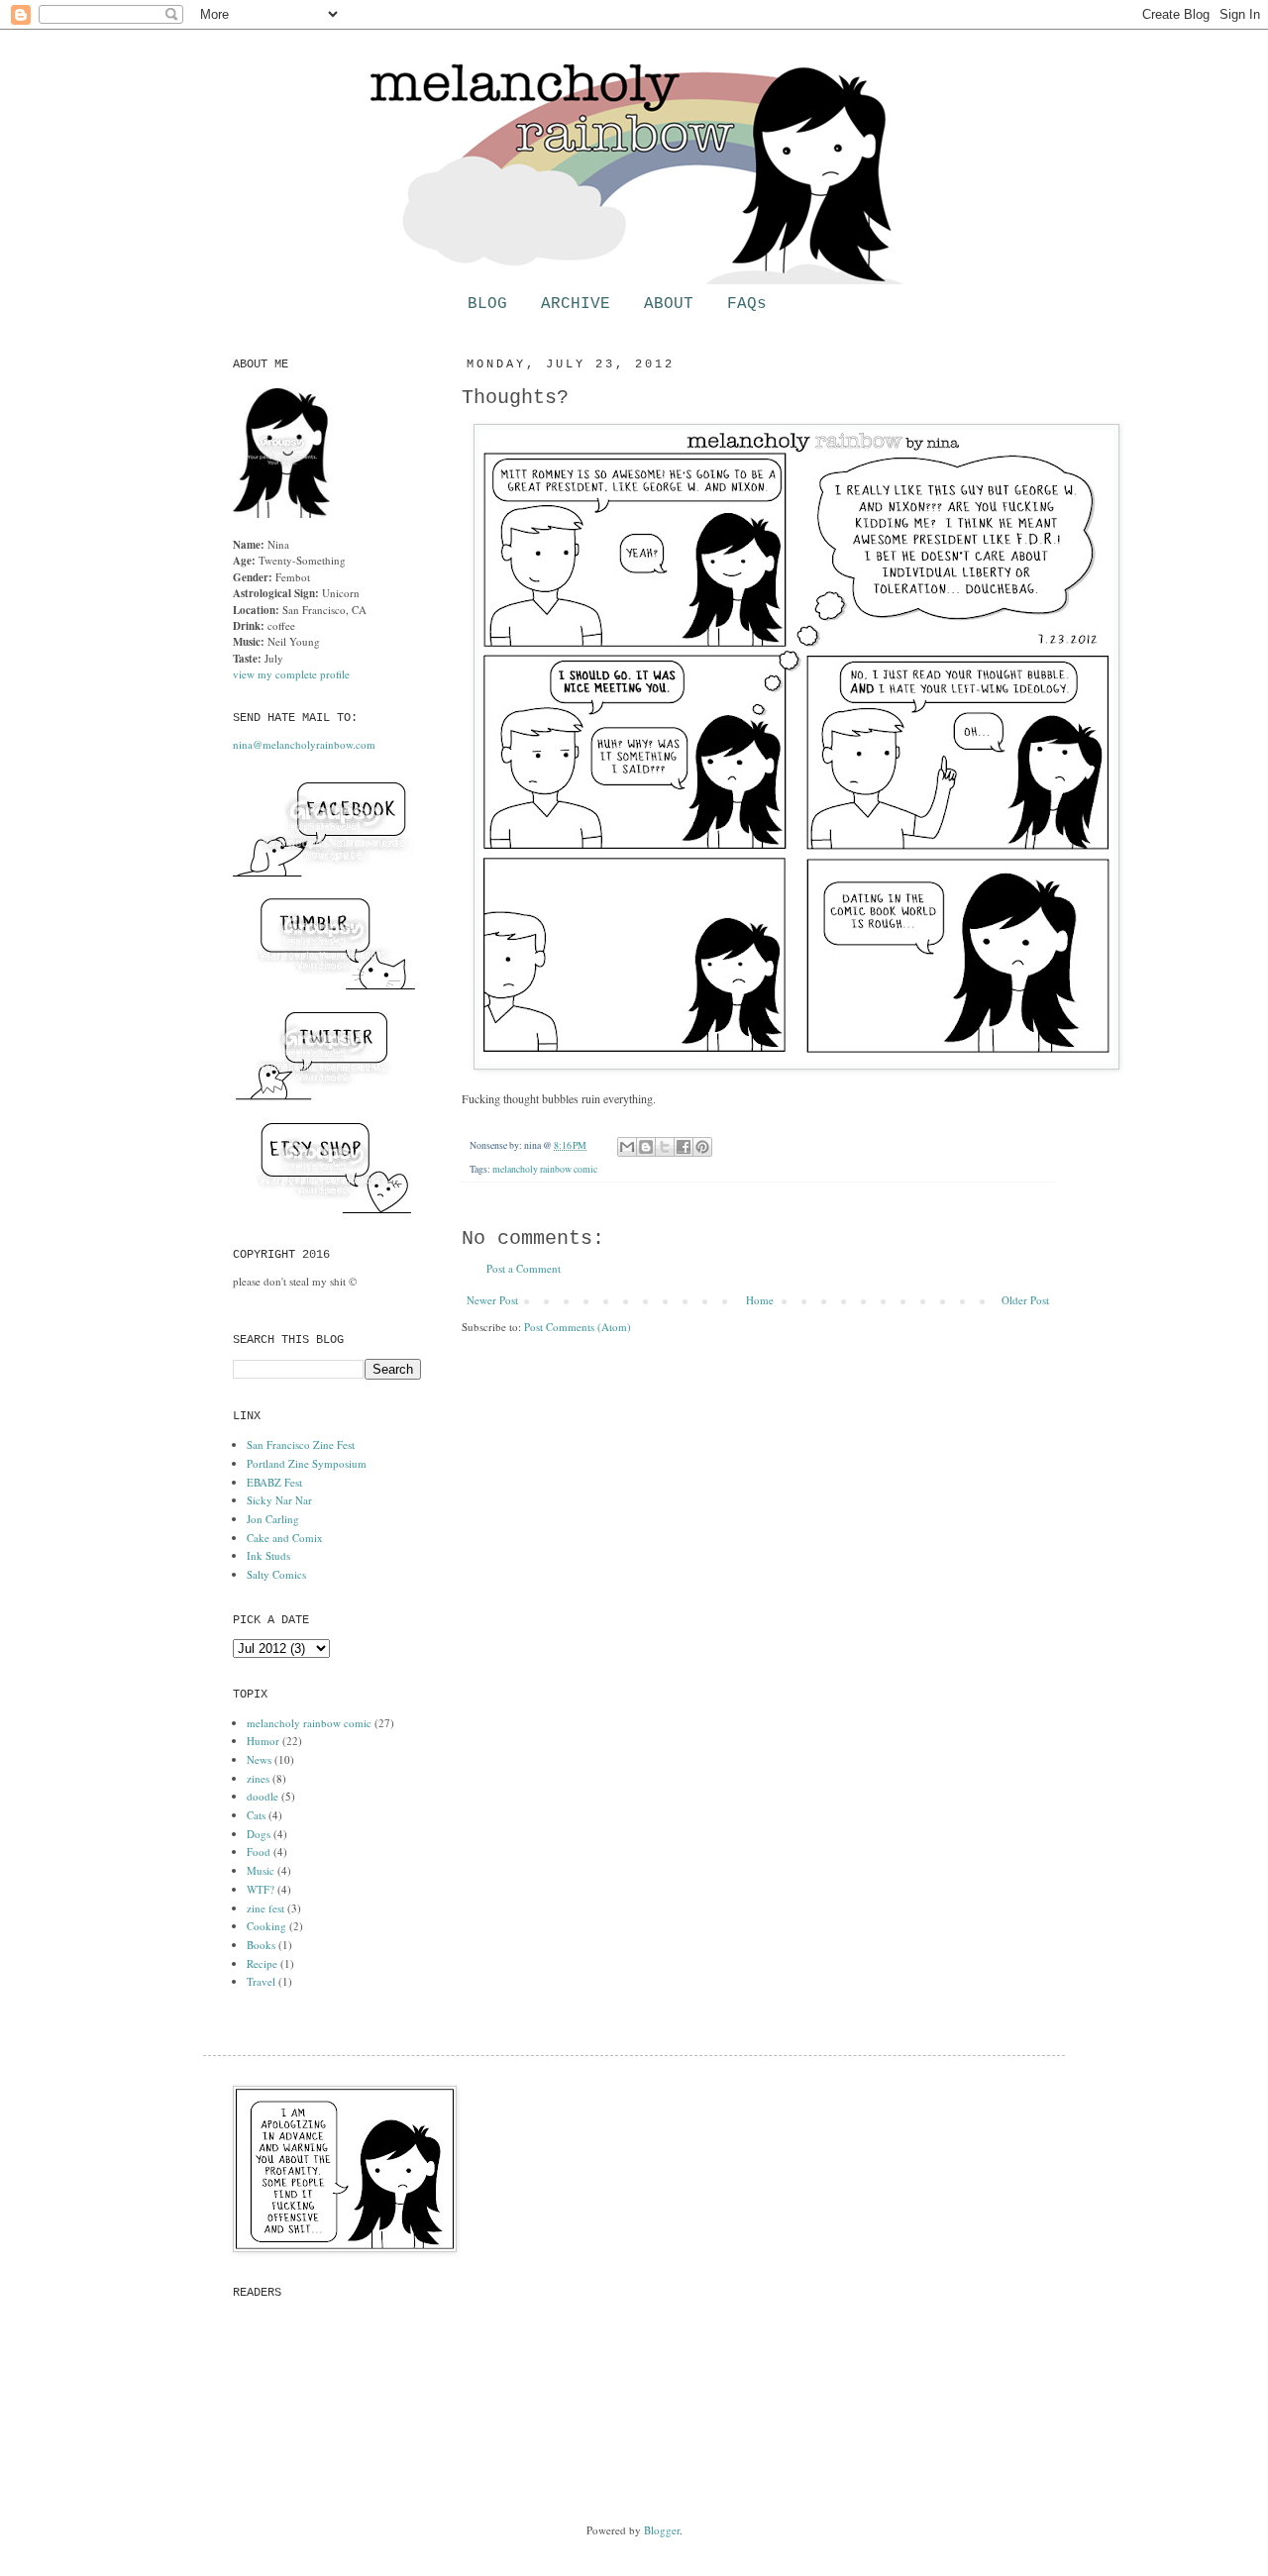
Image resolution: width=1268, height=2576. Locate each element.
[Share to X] (665, 1147)
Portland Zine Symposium (307, 1463)
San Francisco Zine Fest (301, 1444)
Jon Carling (273, 1519)
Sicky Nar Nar (279, 1500)
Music (261, 1870)
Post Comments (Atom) (578, 1327)
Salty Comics (276, 1574)
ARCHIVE (576, 304)
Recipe (262, 1963)
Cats (256, 1815)
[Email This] (627, 1147)
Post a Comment (524, 1268)
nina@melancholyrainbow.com (304, 744)
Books (261, 1945)
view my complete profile (291, 674)
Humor (263, 1741)
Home (760, 1300)
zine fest (265, 1908)
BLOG (487, 304)
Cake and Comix (285, 1538)
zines (258, 1778)
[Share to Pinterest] (702, 1147)
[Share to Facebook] (684, 1147)
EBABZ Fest (274, 1482)
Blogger (662, 2530)
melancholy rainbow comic (545, 1169)
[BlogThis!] (646, 1147)
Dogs (259, 1834)
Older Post (1025, 1300)
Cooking (266, 1926)
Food (259, 1852)
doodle (263, 1796)
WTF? (261, 1889)
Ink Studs (268, 1555)
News (259, 1759)
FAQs (747, 304)
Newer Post (492, 1300)
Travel (261, 1981)
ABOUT (669, 304)
